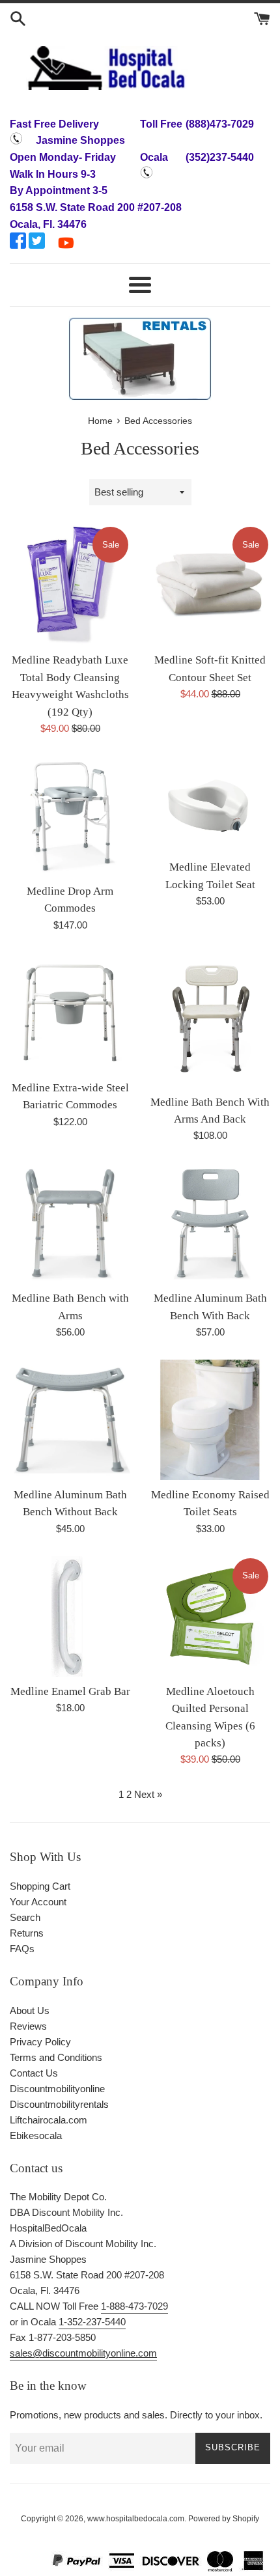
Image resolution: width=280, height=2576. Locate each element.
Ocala (154, 157)
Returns (27, 1933)
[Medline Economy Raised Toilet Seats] (210, 1420)
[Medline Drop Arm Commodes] (70, 816)
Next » (148, 1794)
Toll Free (161, 124)
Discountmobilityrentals (59, 2104)
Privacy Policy (40, 2042)
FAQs (22, 1949)
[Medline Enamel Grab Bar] (70, 1617)
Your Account (38, 1902)
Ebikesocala (36, 2135)
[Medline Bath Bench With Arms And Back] (210, 1020)
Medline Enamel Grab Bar (70, 1691)
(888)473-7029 (220, 124)
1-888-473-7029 (134, 2306)
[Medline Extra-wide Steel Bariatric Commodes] (70, 1013)
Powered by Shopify (224, 2519)
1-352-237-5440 (92, 2322)
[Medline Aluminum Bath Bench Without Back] (70, 1420)
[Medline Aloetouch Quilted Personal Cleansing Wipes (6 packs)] (210, 1617)
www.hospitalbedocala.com (136, 2519)
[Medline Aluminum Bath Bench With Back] (210, 1223)
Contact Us (34, 2073)
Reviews (28, 2026)
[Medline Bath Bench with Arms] (70, 1223)
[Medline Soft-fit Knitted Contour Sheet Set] (210, 585)
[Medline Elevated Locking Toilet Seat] (210, 804)
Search (25, 1917)
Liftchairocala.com (49, 2120)
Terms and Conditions (56, 2057)
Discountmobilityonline (57, 2089)
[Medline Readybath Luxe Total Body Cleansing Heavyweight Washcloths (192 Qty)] (70, 585)
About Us (30, 2010)
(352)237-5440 (220, 157)
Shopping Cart (40, 1886)
